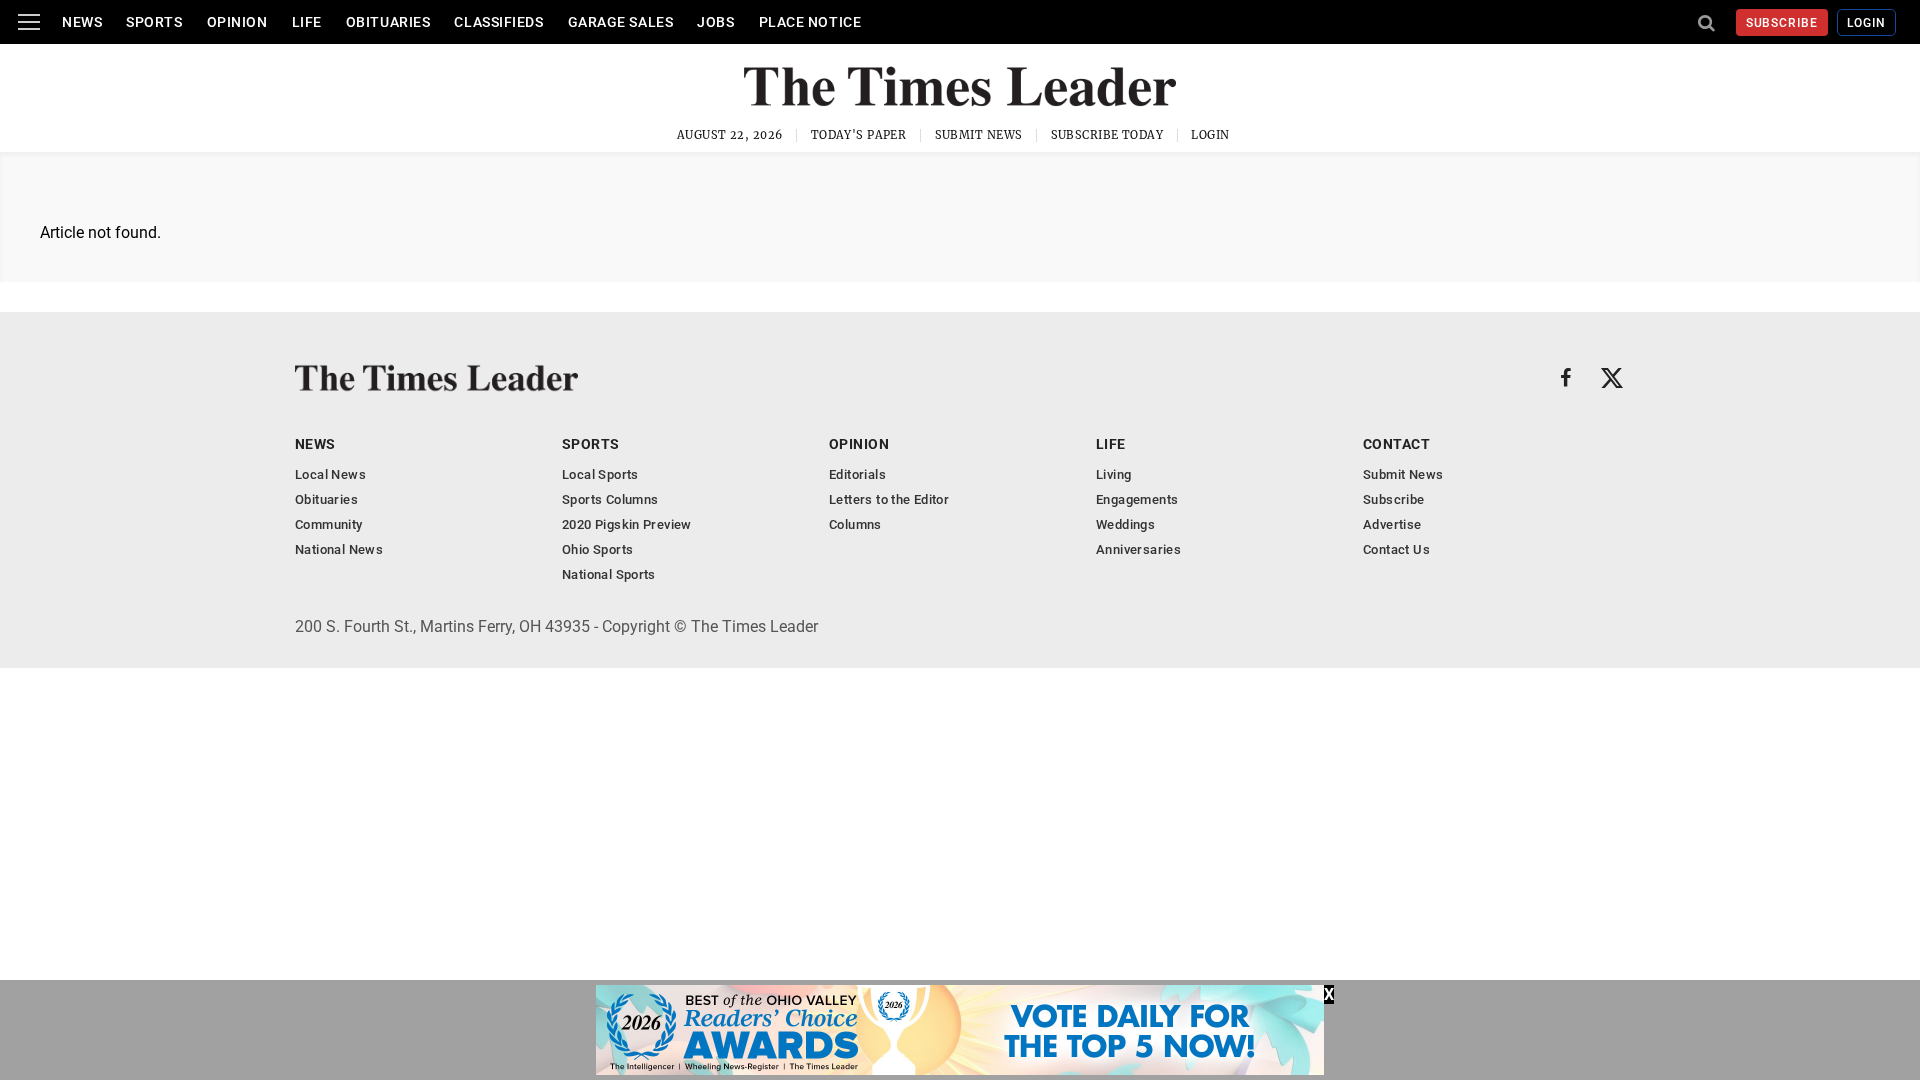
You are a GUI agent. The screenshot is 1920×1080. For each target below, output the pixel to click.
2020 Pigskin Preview (627, 524)
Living (1113, 474)
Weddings (1125, 524)
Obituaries (388, 22)
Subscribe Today (1107, 135)
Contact (1396, 444)
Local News (330, 474)
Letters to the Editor (889, 499)
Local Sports (600, 474)
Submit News (979, 135)
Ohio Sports (597, 549)
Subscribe (1782, 23)
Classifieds (498, 22)
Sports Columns (610, 499)
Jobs (715, 22)
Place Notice (810, 22)
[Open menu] (29, 22)
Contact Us (1396, 549)
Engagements (1137, 499)
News (82, 22)
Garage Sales (621, 22)
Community (329, 524)
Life (307, 22)
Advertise (1392, 524)
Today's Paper (859, 135)
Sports (154, 22)
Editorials (857, 474)
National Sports (609, 574)
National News (339, 549)
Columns (855, 524)
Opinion (237, 22)
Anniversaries (1138, 549)
